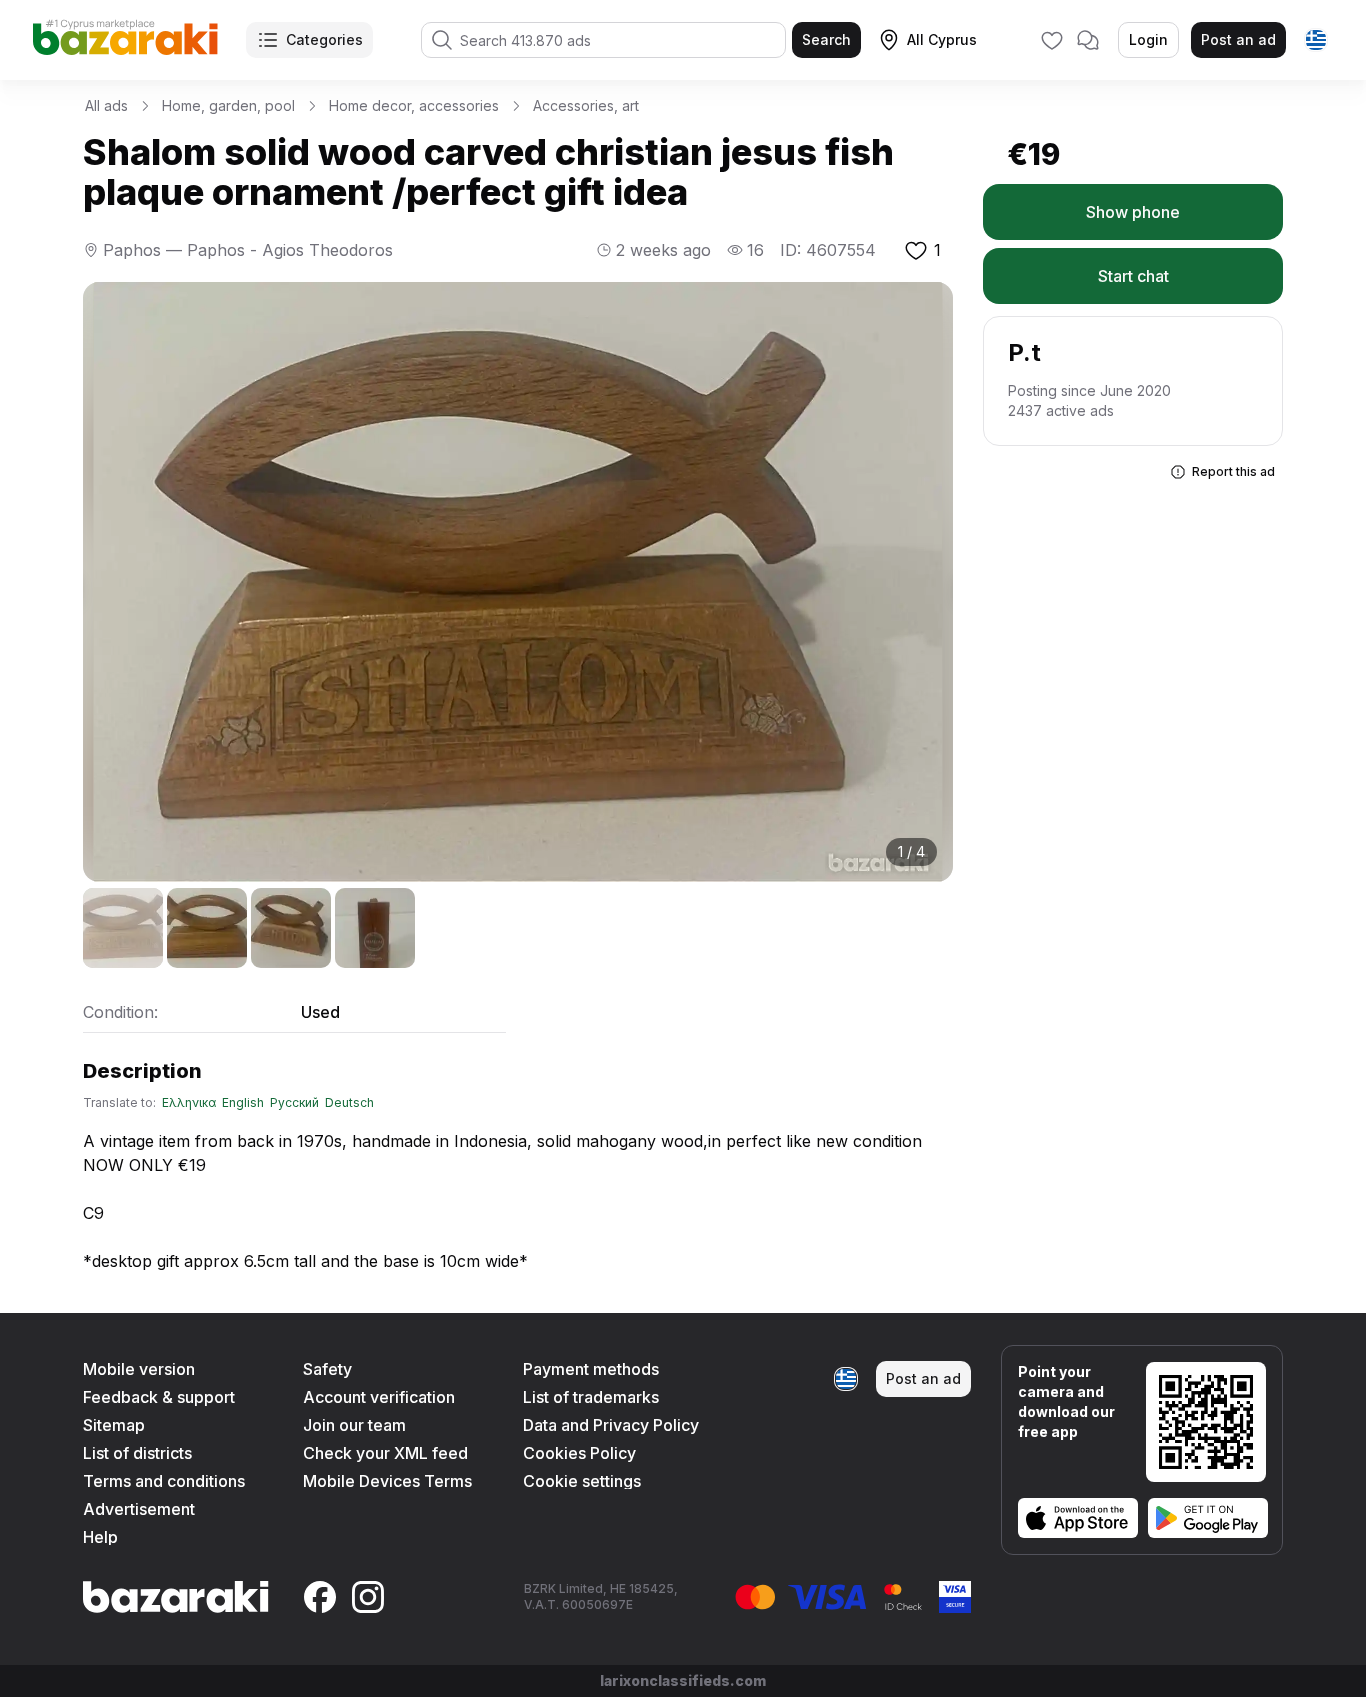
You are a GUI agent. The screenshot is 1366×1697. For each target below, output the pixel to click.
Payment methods (591, 1369)
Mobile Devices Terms (387, 1481)
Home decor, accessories (414, 105)
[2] (207, 928)
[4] (375, 928)
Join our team (354, 1425)
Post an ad (1238, 39)
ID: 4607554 (828, 250)
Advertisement (139, 1509)
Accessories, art (586, 105)
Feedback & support (159, 1397)
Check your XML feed (385, 1453)
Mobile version (139, 1369)
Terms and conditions (164, 1481)
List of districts (137, 1453)
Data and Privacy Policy (611, 1425)
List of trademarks (591, 1397)
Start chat (1133, 276)
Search (826, 39)
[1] (123, 928)
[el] (1316, 40)
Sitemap (114, 1425)
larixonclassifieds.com (683, 1680)
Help (100, 1537)
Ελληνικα (189, 1103)
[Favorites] (1052, 40)
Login (1148, 39)
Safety (327, 1369)
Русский (294, 1103)
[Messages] (1088, 40)
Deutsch (349, 1103)
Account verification (379, 1397)
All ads (106, 105)
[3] (291, 928)
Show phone (1133, 212)
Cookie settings (582, 1481)
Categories (324, 39)
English (243, 1103)
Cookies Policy (579, 1453)
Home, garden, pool (228, 105)
